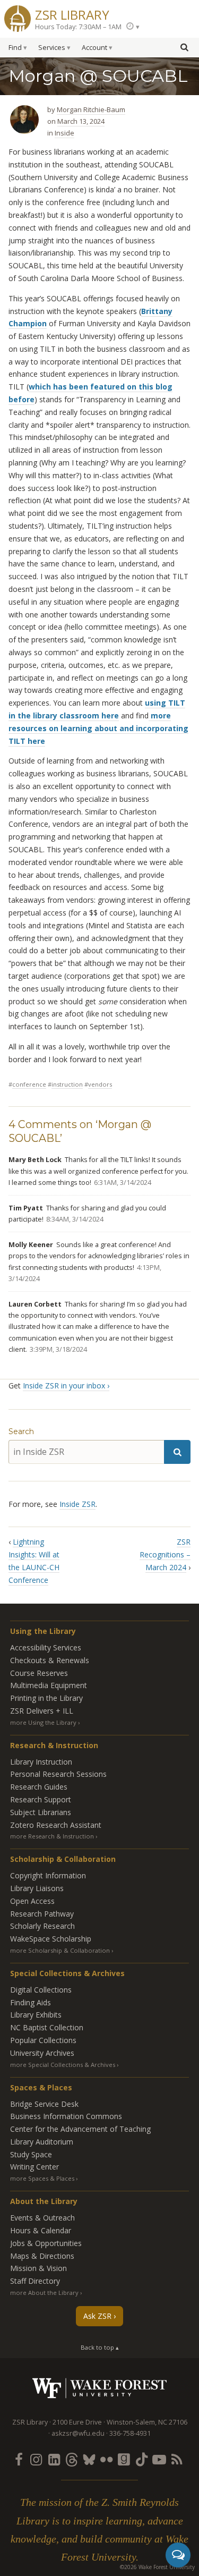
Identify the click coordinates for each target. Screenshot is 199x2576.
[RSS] (177, 2459)
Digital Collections (41, 1990)
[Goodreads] (124, 2459)
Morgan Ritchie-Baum (91, 109)
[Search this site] (184, 47)
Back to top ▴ (100, 2347)
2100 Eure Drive (77, 2422)
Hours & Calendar (41, 2230)
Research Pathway (42, 1914)
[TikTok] (142, 2459)
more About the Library (44, 2293)
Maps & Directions (42, 2256)
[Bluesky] (89, 2459)
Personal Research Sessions (58, 1774)
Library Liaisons (37, 1888)
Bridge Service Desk (44, 2104)
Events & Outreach (42, 2218)
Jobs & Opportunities (46, 2243)
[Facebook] (19, 2459)
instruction (67, 1084)
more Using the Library (43, 1722)
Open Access (32, 1901)
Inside (64, 133)
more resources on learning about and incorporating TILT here (98, 728)
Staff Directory (35, 2281)
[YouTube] (159, 2459)
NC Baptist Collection (47, 2027)
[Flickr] (107, 2459)
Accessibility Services (46, 1647)
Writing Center (34, 2167)
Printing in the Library (46, 1698)
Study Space (31, 2154)
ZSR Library (72, 14)
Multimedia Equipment (49, 1685)
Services (52, 48)
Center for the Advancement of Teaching (80, 2129)
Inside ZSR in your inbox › (66, 1386)
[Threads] (71, 2459)
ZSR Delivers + (42, 1711)
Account (94, 48)
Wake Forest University (99, 2388)
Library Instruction (41, 1762)
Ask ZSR (97, 2316)
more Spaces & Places (42, 2178)
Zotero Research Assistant (56, 1825)
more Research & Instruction (52, 1836)
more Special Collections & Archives (63, 2065)
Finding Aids (31, 2002)
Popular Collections (43, 2040)
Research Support (41, 1799)
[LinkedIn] (54, 2459)
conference (29, 1084)
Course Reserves (39, 1673)
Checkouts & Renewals (50, 1660)
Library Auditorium (42, 2142)
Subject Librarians (41, 1812)
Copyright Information (48, 1875)
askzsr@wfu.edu (78, 2433)
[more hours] (133, 26)
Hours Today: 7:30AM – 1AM (78, 27)
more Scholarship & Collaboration (60, 1950)
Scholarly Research (42, 1926)
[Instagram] (36, 2459)
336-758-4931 (130, 2433)
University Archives (42, 2053)
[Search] (177, 1452)
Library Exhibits (36, 2015)
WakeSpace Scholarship (51, 1939)
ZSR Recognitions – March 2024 (165, 1554)
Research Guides (39, 1787)
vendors (100, 1084)
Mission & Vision (38, 2268)
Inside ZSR (77, 1504)
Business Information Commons (66, 2116)
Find (15, 48)
